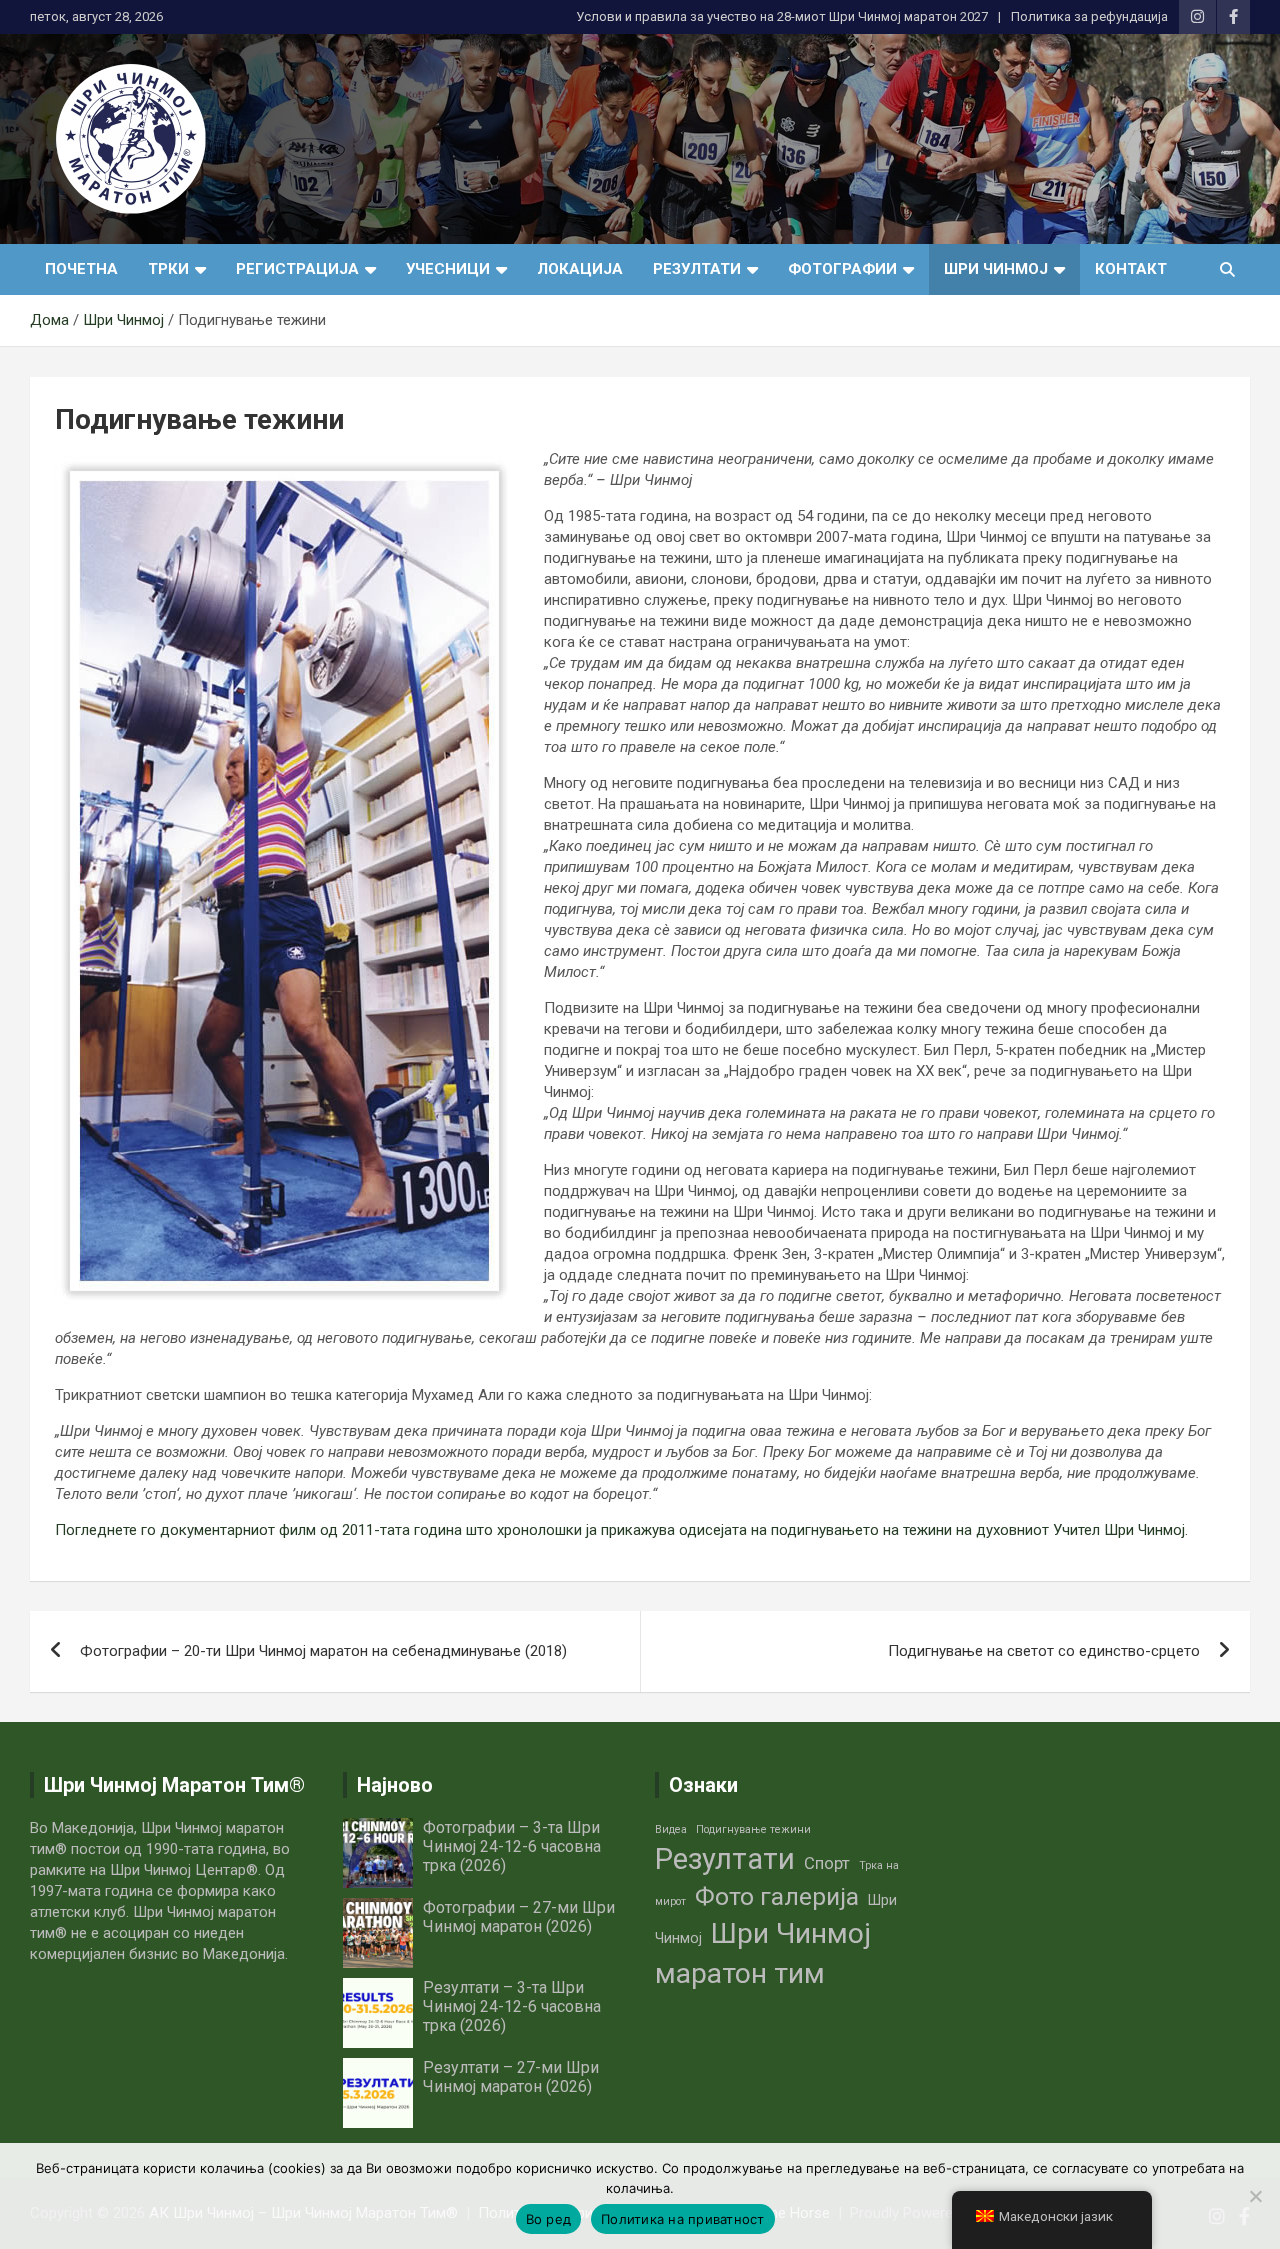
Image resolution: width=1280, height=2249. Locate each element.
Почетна (81, 269)
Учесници (448, 269)
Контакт (1131, 269)
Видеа (671, 1829)
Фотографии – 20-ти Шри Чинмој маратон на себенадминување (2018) (323, 1651)
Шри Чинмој (996, 269)
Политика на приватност (683, 2219)
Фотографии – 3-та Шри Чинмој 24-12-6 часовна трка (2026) (512, 1846)
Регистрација (297, 269)
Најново (395, 1785)
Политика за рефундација (1089, 16)
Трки (168, 269)
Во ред (549, 2219)
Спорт (827, 1863)
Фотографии (842, 269)
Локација (580, 269)
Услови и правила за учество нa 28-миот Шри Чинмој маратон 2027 (782, 16)
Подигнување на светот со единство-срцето (1044, 1651)
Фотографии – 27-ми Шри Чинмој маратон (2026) (519, 1917)
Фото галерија (777, 1896)
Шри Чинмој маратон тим (763, 1953)
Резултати (697, 269)
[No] (1255, 2196)
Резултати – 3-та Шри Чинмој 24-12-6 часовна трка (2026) (512, 2006)
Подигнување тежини (753, 1829)
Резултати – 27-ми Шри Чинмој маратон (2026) (511, 2077)
